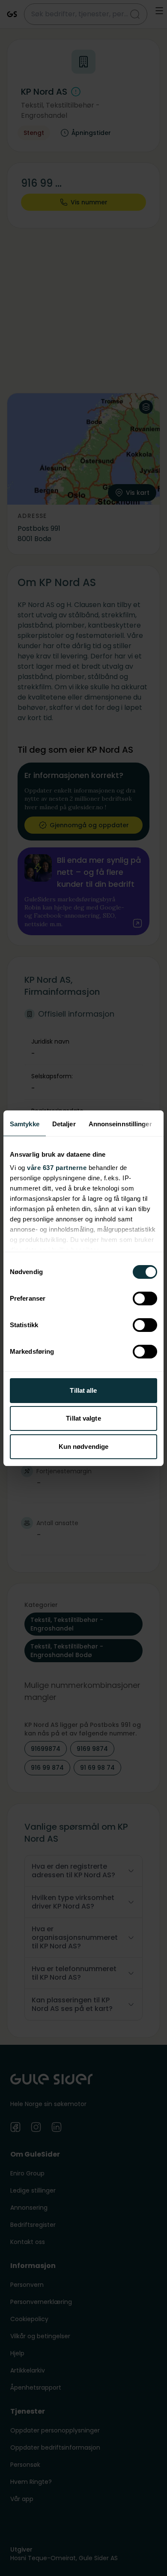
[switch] (145, 1298)
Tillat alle (83, 1390)
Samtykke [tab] (25, 1124)
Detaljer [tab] (64, 1124)
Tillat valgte (83, 1418)
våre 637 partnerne (57, 1168)
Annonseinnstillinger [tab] (120, 1124)
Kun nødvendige (83, 1447)
